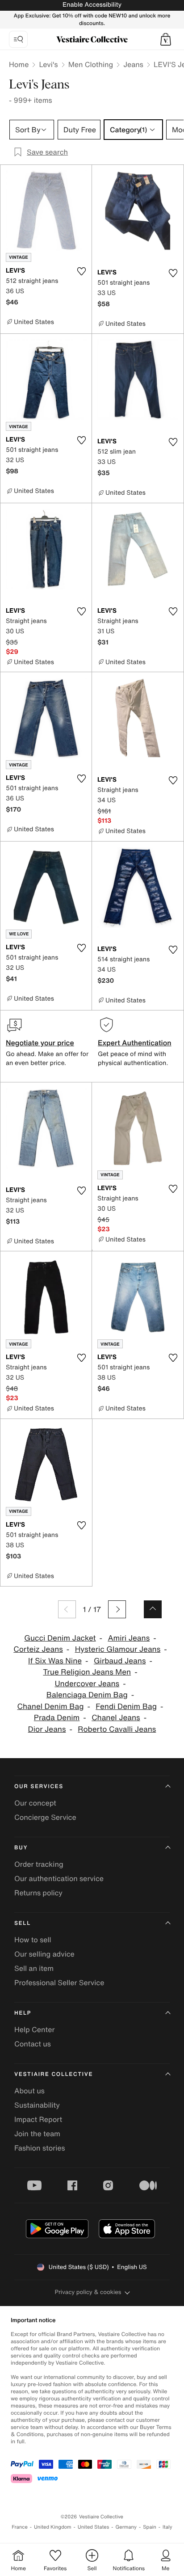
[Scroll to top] (153, 1609)
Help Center (34, 2029)
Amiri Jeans (129, 1638)
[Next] (117, 1609)
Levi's (48, 64)
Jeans (133, 64)
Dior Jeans (47, 1729)
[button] (166, 39)
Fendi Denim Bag (126, 1707)
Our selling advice (44, 1954)
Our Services (39, 1787)
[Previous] (67, 1609)
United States (94, 2527)
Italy (167, 2527)
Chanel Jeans (116, 1718)
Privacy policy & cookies (88, 2292)
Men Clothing (91, 64)
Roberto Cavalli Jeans (117, 1729)
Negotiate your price (40, 1043)
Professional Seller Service (59, 1983)
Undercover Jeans (87, 1684)
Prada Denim (57, 1718)
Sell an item (34, 1968)
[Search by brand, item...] (18, 39)
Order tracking (39, 1864)
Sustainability (37, 2105)
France (20, 2527)
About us (29, 2091)
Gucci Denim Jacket (60, 1638)
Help (23, 2013)
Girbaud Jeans (120, 1661)
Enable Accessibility (92, 5)
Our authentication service (59, 1878)
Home (19, 64)
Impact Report (38, 2119)
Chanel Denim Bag (51, 1707)
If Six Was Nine (55, 1661)
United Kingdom (53, 2527)
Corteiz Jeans (38, 1649)
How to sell (33, 1940)
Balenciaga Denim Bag (87, 1695)
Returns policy (38, 1893)
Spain (150, 2527)
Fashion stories (40, 2148)
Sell (23, 1923)
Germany (126, 2527)
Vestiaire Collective (54, 2074)
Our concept (35, 1803)
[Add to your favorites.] (81, 271)
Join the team (37, 2134)
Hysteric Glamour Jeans (118, 1649)
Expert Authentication (135, 1043)
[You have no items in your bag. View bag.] (166, 39)
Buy (21, 1848)
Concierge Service (45, 1817)
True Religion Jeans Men (87, 1672)
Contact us (33, 2044)
